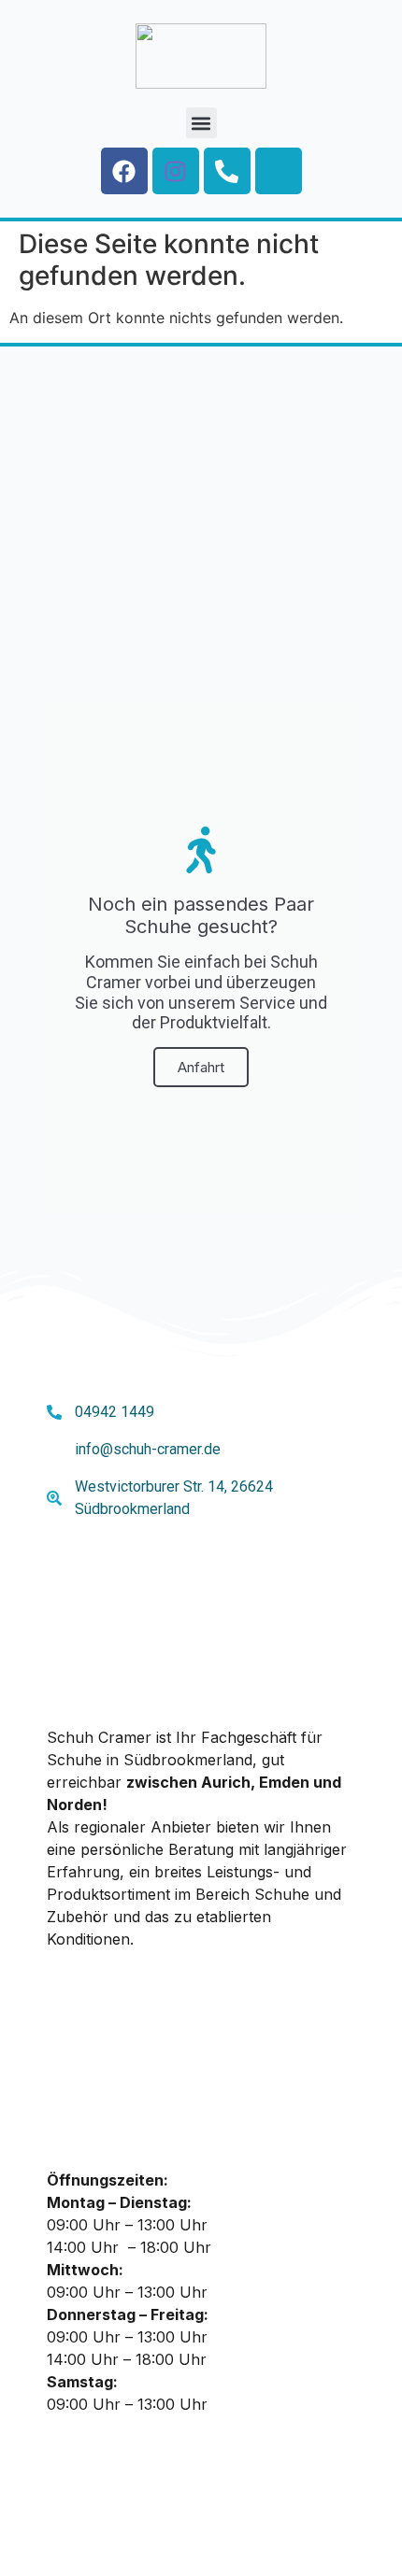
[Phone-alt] (227, 171)
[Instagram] (176, 171)
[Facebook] (124, 171)
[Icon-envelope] (279, 171)
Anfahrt (201, 1067)
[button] (201, 123)
